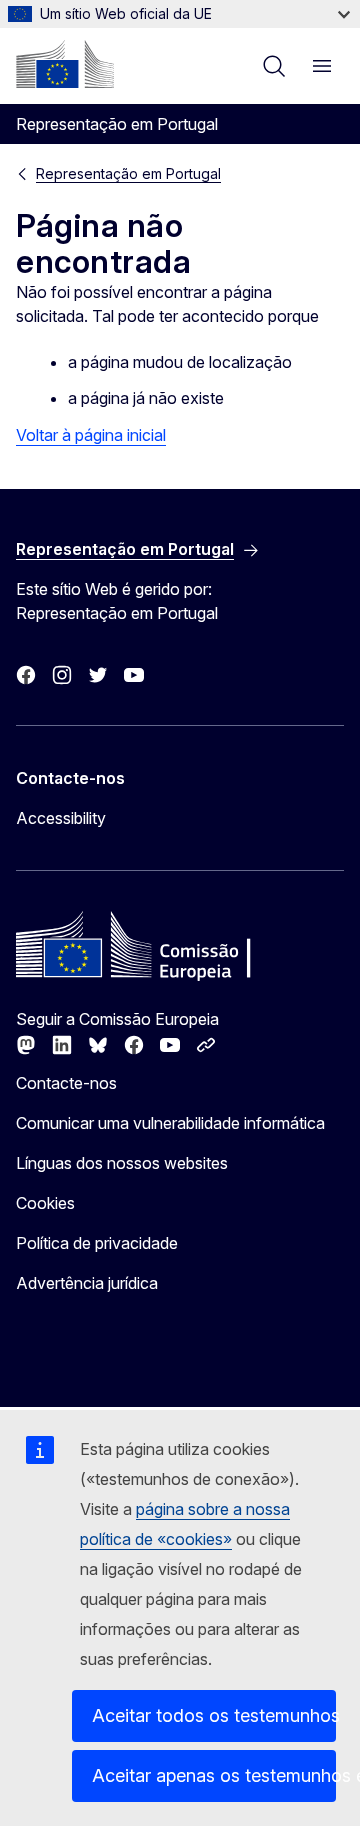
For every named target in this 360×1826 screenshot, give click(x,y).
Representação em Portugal (128, 173)
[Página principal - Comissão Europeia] (65, 64)
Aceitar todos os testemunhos (214, 1715)
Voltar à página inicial (91, 435)
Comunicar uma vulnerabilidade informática (170, 1123)
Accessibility (61, 818)
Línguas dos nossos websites (122, 1163)
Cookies (45, 1203)
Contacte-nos (66, 1083)
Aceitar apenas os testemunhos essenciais (214, 1775)
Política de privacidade (97, 1243)
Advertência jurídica (87, 1283)
